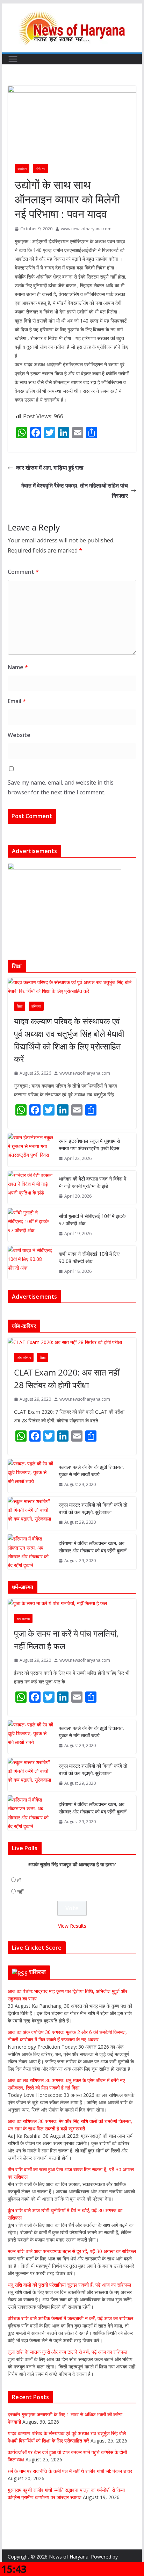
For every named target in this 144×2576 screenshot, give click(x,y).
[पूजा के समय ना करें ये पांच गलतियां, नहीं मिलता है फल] (72, 1603)
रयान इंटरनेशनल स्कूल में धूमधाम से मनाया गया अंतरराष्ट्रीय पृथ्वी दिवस (89, 1145)
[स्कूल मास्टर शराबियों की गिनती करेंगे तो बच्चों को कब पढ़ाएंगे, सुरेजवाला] (30, 1514)
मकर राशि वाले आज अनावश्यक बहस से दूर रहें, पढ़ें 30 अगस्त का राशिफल (72, 2251)
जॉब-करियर (24, 1357)
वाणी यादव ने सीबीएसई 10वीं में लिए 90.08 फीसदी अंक (89, 1257)
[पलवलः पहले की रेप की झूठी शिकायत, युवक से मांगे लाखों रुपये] (30, 1476)
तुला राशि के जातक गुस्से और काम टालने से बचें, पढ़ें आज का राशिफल (67, 2352)
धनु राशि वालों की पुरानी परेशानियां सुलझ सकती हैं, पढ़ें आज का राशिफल (69, 2285)
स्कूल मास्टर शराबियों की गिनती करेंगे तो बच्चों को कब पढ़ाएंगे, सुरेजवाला (93, 1508)
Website (19, 735)
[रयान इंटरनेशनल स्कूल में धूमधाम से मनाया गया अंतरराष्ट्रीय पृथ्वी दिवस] (30, 1150)
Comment (23, 572)
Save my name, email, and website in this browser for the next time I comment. (61, 788)
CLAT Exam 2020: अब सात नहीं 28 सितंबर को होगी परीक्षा (67, 1379)
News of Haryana (69, 2557)
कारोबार (22, 168)
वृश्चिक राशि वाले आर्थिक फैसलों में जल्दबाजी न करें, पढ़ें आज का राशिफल (70, 2318)
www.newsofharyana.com (86, 229)
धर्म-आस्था (23, 1618)
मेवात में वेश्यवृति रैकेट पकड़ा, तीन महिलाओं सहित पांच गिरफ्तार (75, 490)
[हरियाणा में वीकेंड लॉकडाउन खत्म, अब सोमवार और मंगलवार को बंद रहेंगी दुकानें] (30, 1552)
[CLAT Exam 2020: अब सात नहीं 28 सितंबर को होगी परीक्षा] (72, 1342)
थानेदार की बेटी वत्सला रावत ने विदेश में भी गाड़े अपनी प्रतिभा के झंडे (92, 1182)
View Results (72, 1926)
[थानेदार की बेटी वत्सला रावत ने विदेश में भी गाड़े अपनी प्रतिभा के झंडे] (30, 1188)
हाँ (19, 1880)
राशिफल (38, 1972)
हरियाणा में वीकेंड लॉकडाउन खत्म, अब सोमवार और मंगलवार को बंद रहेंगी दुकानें (93, 1547)
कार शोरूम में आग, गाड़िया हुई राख (50, 468)
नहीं (20, 1892)
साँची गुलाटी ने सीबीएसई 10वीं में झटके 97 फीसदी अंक (92, 1220)
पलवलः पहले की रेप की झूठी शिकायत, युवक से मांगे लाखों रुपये (91, 1471)
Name (18, 667)
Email (17, 701)
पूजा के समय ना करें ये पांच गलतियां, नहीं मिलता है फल (66, 1640)
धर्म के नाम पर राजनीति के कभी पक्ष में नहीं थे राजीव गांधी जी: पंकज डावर (70, 2471)
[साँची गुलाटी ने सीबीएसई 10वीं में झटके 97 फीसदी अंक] (30, 1225)
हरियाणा (40, 168)
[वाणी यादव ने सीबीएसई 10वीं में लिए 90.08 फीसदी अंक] (30, 1263)
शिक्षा (20, 1006)
